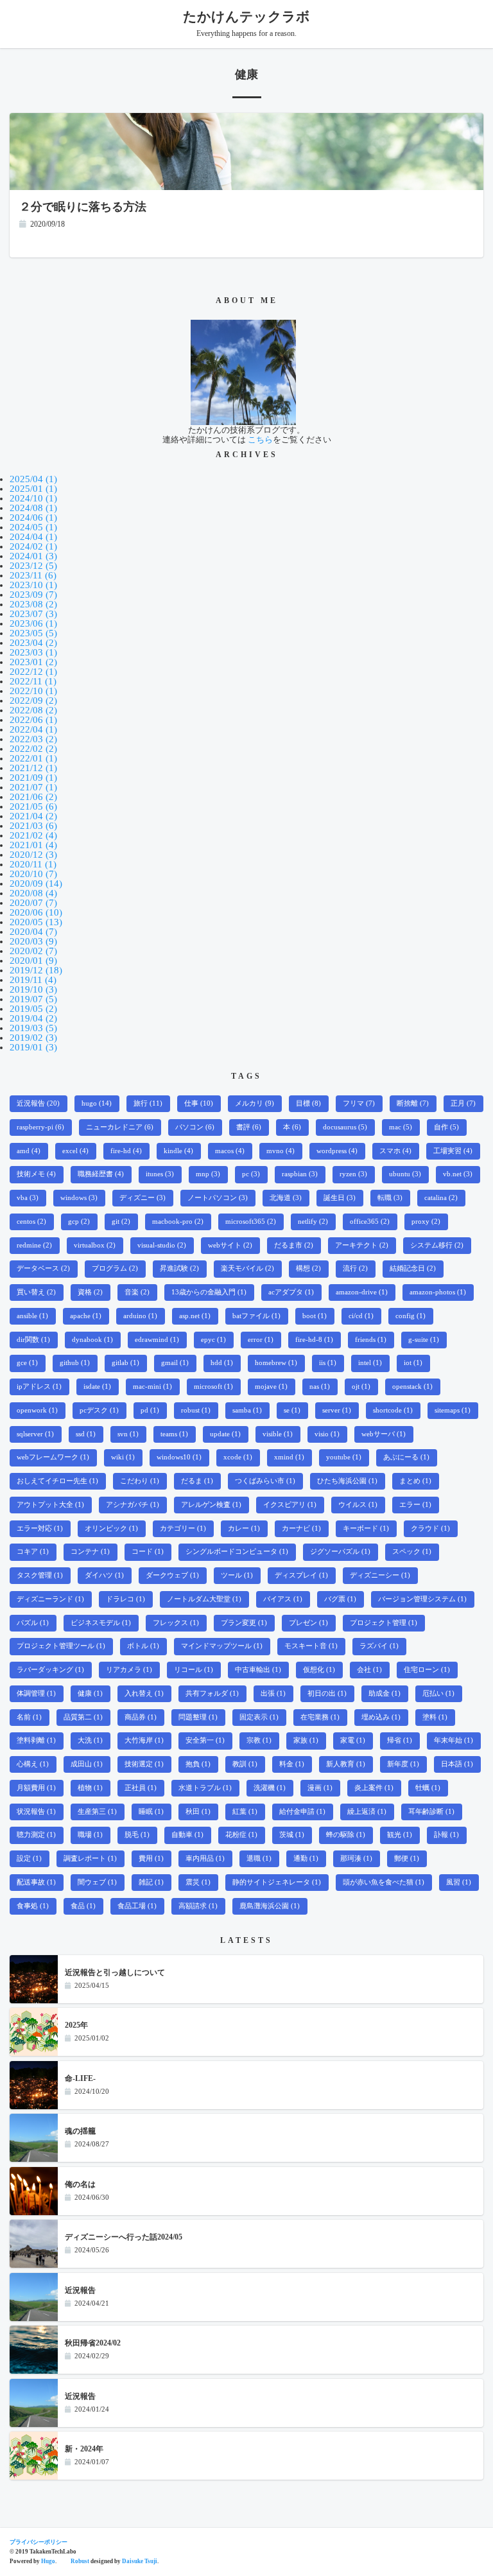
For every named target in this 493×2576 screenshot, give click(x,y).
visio (327, 1434)
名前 (29, 1717)
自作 (446, 1127)
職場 (90, 1835)
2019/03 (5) (33, 1028)
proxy (426, 1222)
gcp (79, 1222)
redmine (34, 1245)
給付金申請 (302, 1812)
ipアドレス (39, 1387)
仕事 (199, 1103)
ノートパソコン (218, 1198)
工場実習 (453, 1151)
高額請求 (198, 1906)
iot (413, 1363)
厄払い (438, 1693)
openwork (37, 1410)
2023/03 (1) (33, 652)
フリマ (359, 1103)
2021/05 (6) (33, 806)
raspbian (300, 1174)
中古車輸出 (258, 1670)
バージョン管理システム (422, 1599)
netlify (313, 1222)
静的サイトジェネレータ (277, 1882)
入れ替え (144, 1693)
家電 (353, 1740)
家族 (306, 1740)
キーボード (366, 1528)
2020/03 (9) (33, 941)
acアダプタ (291, 1292)
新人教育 (346, 1764)
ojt (361, 1387)
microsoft (213, 1387)
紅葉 (245, 1812)
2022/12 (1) (33, 672)
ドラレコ (125, 1599)
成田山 (87, 1764)
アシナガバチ (133, 1505)
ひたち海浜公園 (347, 1481)
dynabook (92, 1340)
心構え (33, 1764)
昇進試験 (179, 1268)
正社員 (141, 1788)
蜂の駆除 (346, 1835)
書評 (249, 1127)
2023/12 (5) (33, 566)
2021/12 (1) (33, 768)
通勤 (306, 1858)
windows (79, 1198)
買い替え (36, 1292)
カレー (244, 1528)
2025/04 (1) (33, 479)
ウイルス (358, 1505)
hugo (97, 1103)
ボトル (143, 1646)
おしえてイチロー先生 (57, 1481)
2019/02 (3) (33, 1038)
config (411, 1316)
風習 (459, 1882)
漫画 (320, 1788)
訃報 (446, 1835)
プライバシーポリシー (39, 2542)
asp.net (195, 1316)
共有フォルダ (212, 1693)
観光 (400, 1835)
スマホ (395, 1151)
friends (371, 1340)
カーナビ (301, 1528)
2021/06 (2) (33, 797)
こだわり (140, 1481)
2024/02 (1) (33, 546)
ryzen (353, 1174)
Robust (80, 2561)
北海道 (286, 1198)
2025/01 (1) (33, 489)
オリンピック (111, 1528)
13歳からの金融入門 (209, 1292)
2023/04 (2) (33, 643)
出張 (273, 1693)
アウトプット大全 (50, 1505)
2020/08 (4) (33, 893)
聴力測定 (36, 1835)
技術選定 (144, 1764)
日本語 (457, 1764)
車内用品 (205, 1858)
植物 (90, 1788)
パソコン (195, 1127)
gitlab (125, 1363)
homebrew (276, 1363)
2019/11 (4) (33, 980)
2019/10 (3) (33, 989)
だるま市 (294, 1245)
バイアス (283, 1599)
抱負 (198, 1764)
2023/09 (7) (33, 595)
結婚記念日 (413, 1268)
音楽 (137, 1292)
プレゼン (308, 1623)
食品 (83, 1906)
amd (29, 1151)
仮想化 (319, 1670)
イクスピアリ (290, 1505)
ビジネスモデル (101, 1623)
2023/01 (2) (33, 662)
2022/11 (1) (33, 681)
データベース (43, 1268)
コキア (33, 1552)
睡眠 (151, 1812)
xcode (238, 1457)
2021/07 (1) (33, 787)
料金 (292, 1764)
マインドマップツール (222, 1646)
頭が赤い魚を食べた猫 (384, 1882)
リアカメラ (129, 1670)
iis (328, 1363)
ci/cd (361, 1316)
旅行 (148, 1103)
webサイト (230, 1245)
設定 (29, 1858)
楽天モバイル (247, 1268)
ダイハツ (104, 1575)
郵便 (407, 1858)
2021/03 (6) (33, 826)
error (261, 1340)
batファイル (256, 1316)
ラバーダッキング (50, 1670)
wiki (123, 1457)
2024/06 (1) (33, 518)
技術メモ (36, 1174)
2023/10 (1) (33, 585)
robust (196, 1410)
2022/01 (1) (33, 758)
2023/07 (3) (33, 614)
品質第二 (83, 1717)
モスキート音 (311, 1646)
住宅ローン (427, 1670)
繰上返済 (367, 1812)
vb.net (458, 1174)
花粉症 (241, 1835)
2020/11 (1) (33, 864)
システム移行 (437, 1245)
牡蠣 (428, 1788)
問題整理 (198, 1717)
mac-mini (152, 1387)
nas (320, 1387)
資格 (90, 1292)
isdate (97, 1387)
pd (150, 1410)
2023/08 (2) (33, 604)
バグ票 (340, 1599)
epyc (213, 1340)
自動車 (187, 1835)
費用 (151, 1858)
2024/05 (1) (33, 527)
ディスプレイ (301, 1575)
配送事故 (36, 1882)
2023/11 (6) (33, 575)
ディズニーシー (380, 1575)
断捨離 (413, 1103)
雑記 (151, 1882)
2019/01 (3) (33, 1047)
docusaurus (345, 1127)
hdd (222, 1363)
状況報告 (36, 1812)
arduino (140, 1316)
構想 (308, 1268)
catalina (441, 1198)
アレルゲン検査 (211, 1505)
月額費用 (36, 1788)
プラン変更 (244, 1623)
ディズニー (143, 1198)
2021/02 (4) (33, 835)
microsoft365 (251, 1222)
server (337, 1410)
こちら (260, 439)
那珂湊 (356, 1858)
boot (315, 1316)
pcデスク (99, 1410)
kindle (178, 1151)
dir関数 (33, 1340)
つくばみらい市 (265, 1481)
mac (401, 1127)
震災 (198, 1882)
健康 (90, 1693)
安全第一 (205, 1740)
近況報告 (38, 1103)
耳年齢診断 (431, 1812)
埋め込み (381, 1717)
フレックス (176, 1623)
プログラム (115, 1268)
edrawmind (157, 1340)
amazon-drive (362, 1292)
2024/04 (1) (33, 537)
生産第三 (97, 1812)
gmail (175, 1363)
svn (128, 1434)
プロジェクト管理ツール (61, 1646)
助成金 (385, 1693)
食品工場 (137, 1906)
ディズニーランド (50, 1599)
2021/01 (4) (33, 845)
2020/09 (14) (36, 883)
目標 (308, 1103)
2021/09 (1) (33, 778)
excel (75, 1151)
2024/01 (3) (33, 556)
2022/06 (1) (33, 720)
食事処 (33, 1906)
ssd (86, 1434)
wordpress (337, 1151)
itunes (160, 1174)
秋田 (198, 1812)
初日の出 (327, 1693)
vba (28, 1198)
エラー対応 (40, 1528)
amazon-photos (438, 1292)
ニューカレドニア (120, 1127)
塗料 (435, 1717)
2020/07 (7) (33, 903)
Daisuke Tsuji (140, 2561)
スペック (412, 1552)
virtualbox (95, 1245)
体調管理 (36, 1693)
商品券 (141, 1717)
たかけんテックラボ (246, 17)
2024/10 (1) (33, 498)
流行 (355, 1268)
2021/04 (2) (33, 816)
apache (86, 1316)
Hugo (48, 2561)
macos (230, 1151)
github (75, 1363)
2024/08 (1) (33, 508)
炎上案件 (374, 1788)
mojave (271, 1387)
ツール (237, 1575)
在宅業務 (320, 1717)
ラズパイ (379, 1646)
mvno (281, 1151)
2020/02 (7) (33, 951)
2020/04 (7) (33, 932)
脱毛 (137, 1835)
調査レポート (90, 1858)
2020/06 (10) (36, 912)
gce (27, 1363)
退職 (259, 1858)
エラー (415, 1505)
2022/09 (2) (33, 701)
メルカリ (255, 1103)
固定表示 (259, 1717)
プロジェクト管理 (384, 1623)
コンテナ (90, 1552)
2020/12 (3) (33, 855)
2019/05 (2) (33, 1009)
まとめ (415, 1481)
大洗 (90, 1740)
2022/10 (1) (33, 691)
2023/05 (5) (33, 633)
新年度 (403, 1764)
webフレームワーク (53, 1457)
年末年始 (454, 1740)
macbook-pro (178, 1222)
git (121, 1222)
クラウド (430, 1528)
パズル (33, 1623)
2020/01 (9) (33, 961)
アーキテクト (362, 1245)
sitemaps (453, 1410)
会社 (369, 1670)
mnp (208, 1174)
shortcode (393, 1410)
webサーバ (384, 1434)
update (225, 1434)
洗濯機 (270, 1788)
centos (31, 1222)
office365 (370, 1222)
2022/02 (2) (33, 749)
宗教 (259, 1740)
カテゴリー (183, 1528)
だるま (197, 1481)
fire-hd (126, 1151)
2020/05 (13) (36, 922)
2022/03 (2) (33, 739)
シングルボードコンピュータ (237, 1552)
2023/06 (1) (33, 623)
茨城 (292, 1835)
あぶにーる (406, 1457)
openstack (412, 1387)
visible (278, 1434)
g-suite (424, 1340)
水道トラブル (205, 1788)
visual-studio (162, 1245)
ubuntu (405, 1174)
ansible (32, 1316)
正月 (463, 1103)
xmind (289, 1457)
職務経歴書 (101, 1174)
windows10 (179, 1457)
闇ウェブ (97, 1882)
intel (370, 1363)
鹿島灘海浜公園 (270, 1906)
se (292, 1410)
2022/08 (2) (33, 710)
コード (148, 1552)
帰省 (400, 1740)
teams (174, 1434)
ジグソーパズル (340, 1552)
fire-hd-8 (314, 1340)
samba (247, 1410)
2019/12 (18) (36, 970)
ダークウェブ (172, 1575)
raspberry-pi (40, 1127)
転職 (390, 1198)
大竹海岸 (144, 1740)
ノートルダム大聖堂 (204, 1599)
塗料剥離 (36, 1740)
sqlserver (35, 1434)
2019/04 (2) (33, 1018)
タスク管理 (40, 1575)
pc (251, 1174)
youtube (344, 1457)
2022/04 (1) (33, 729)
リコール (194, 1670)
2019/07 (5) (33, 999)
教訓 (245, 1764)
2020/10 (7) (33, 874)
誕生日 (340, 1198)
